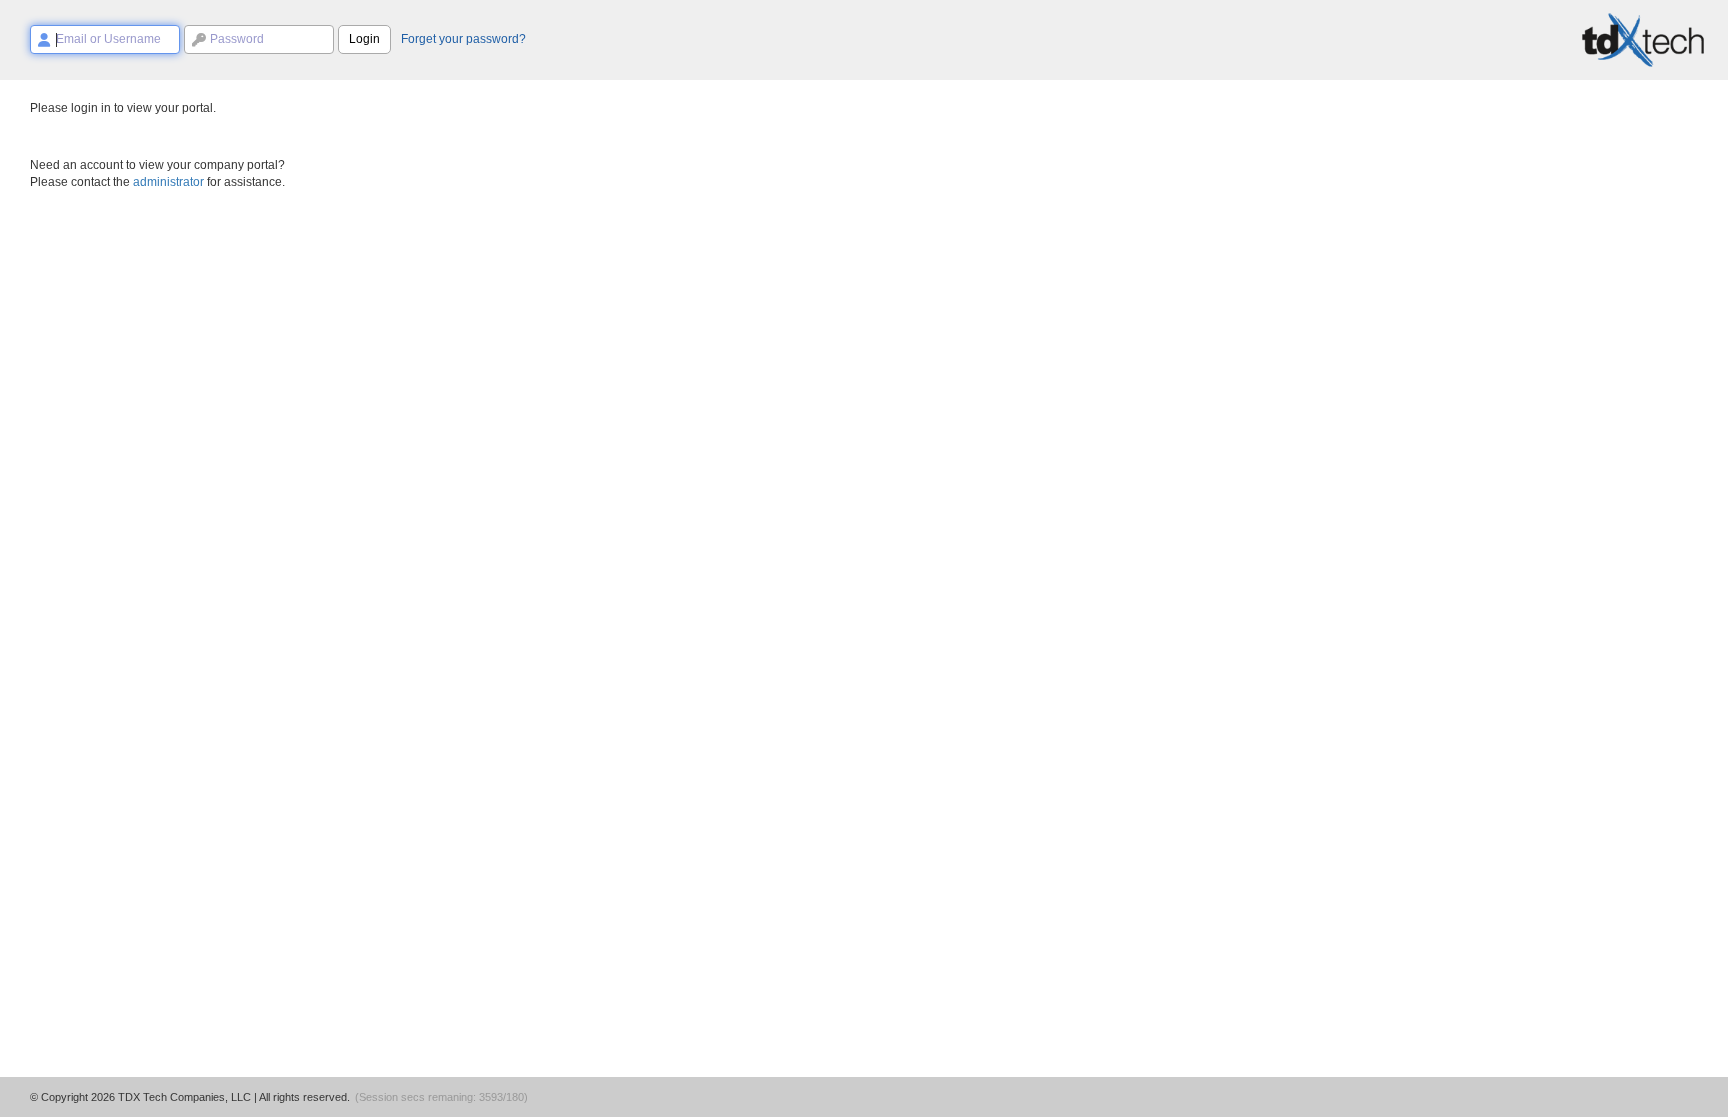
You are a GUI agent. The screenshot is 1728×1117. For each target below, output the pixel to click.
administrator (168, 182)
